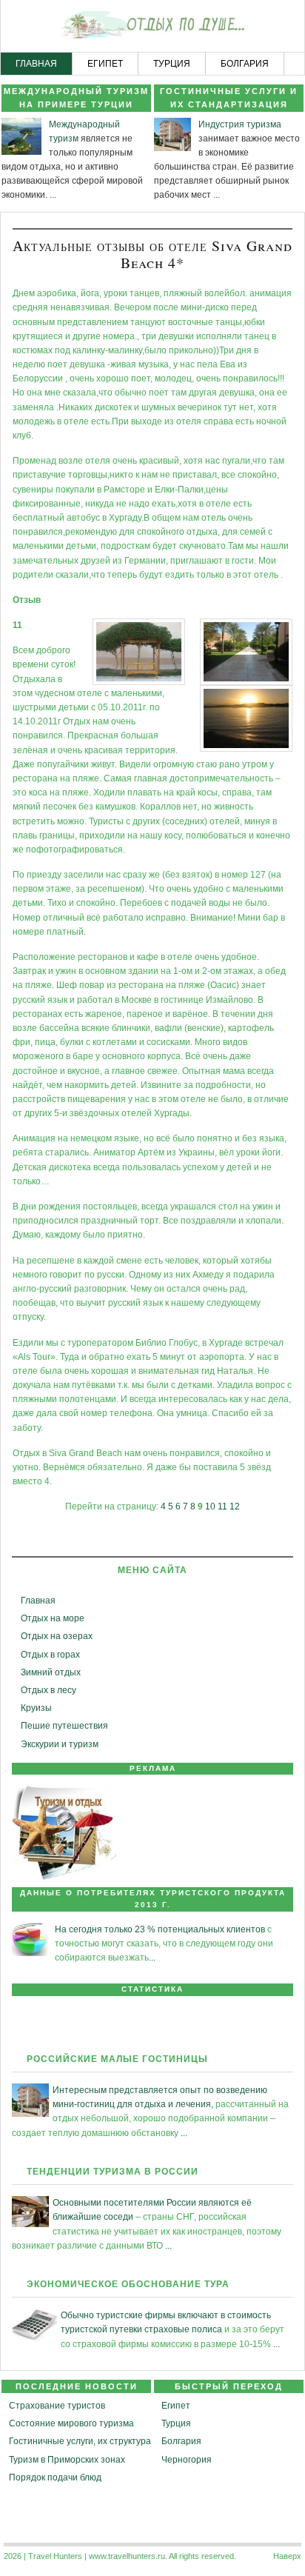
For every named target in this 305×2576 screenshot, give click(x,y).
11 (222, 1506)
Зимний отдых (51, 1672)
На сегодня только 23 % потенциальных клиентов (160, 1929)
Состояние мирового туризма (71, 2423)
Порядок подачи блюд (55, 2477)
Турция (176, 2423)
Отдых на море (53, 1618)
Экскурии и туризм (60, 1744)
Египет (176, 2406)
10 (210, 1506)
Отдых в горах (50, 1655)
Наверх (287, 2556)
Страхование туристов (57, 2406)
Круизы (36, 1708)
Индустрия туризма (240, 124)
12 (235, 1506)
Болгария (181, 2441)
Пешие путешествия (64, 1726)
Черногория (187, 2460)
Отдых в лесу (48, 1690)
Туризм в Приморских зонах (67, 2460)
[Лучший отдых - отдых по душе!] (152, 27)
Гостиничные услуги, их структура (80, 2441)
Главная (38, 1601)
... (53, 195)
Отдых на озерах (57, 1636)
